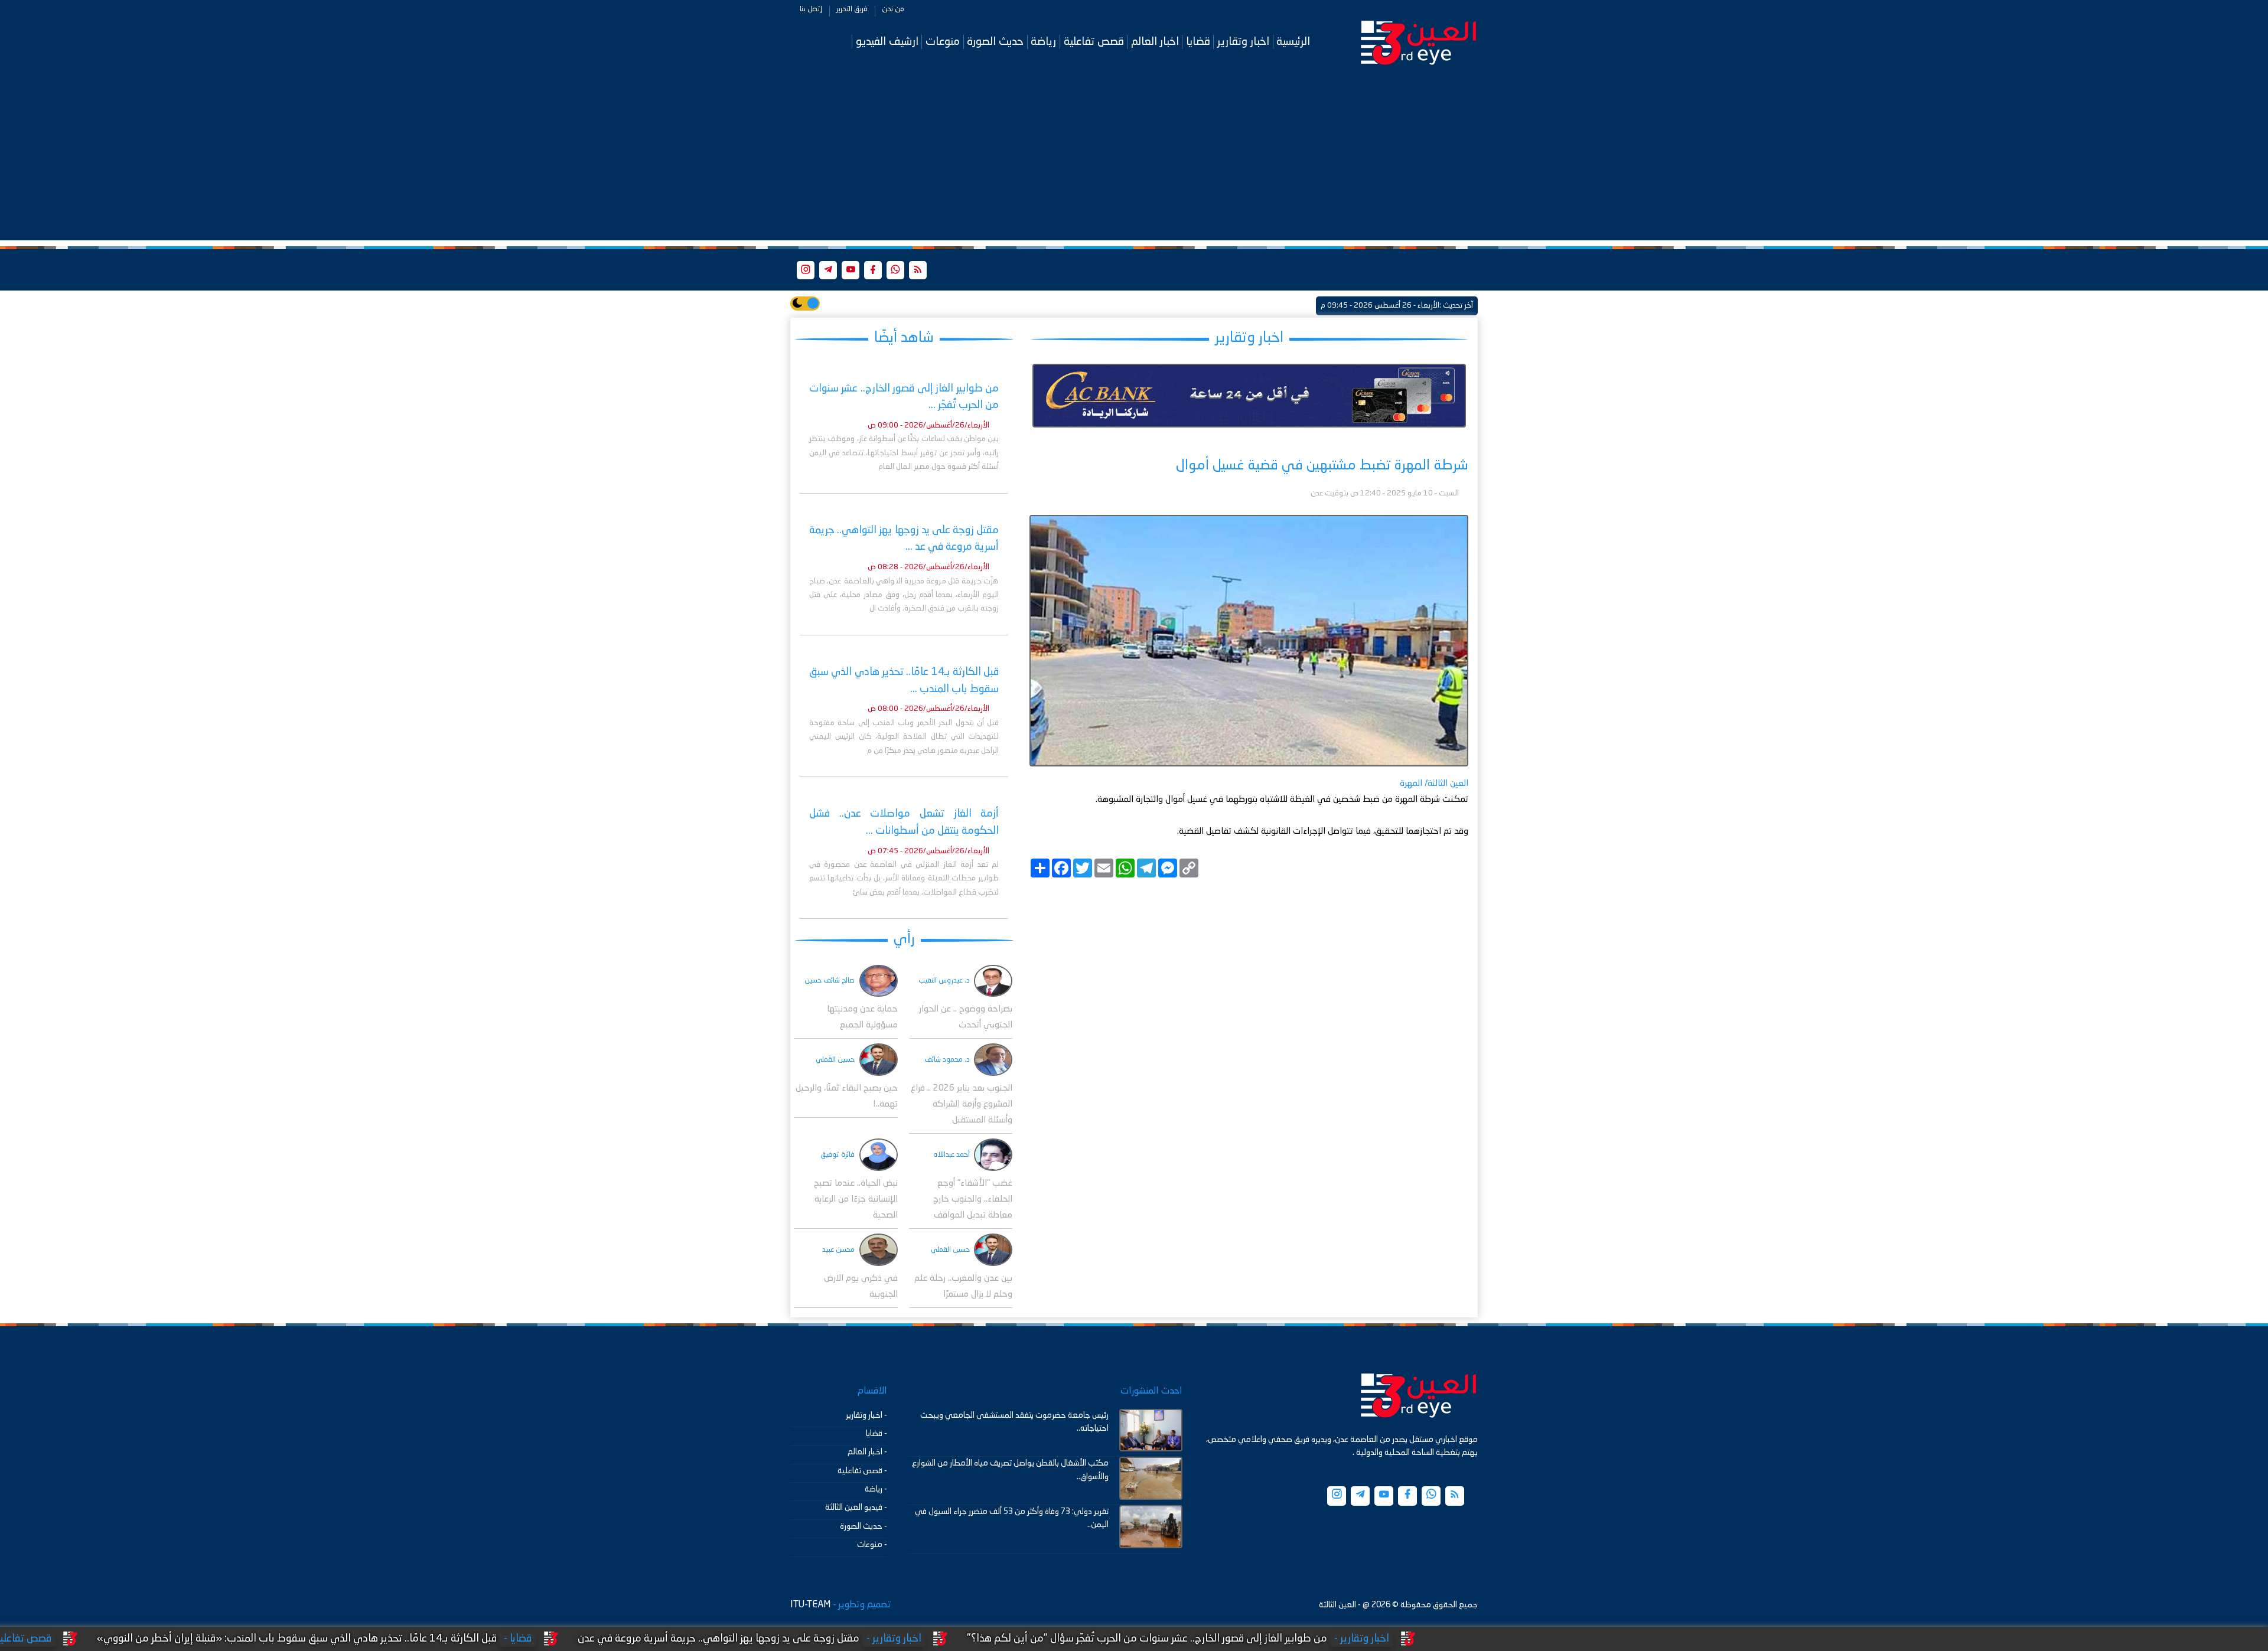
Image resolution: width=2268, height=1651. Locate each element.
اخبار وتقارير (1243, 42)
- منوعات (872, 1545)
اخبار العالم (1155, 42)
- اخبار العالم (867, 1452)
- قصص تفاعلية (862, 1471)
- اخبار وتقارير (866, 1415)
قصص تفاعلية (1094, 42)
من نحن (893, 9)
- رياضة (876, 1489)
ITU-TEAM (810, 1605)
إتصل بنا (811, 9)
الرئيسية (1293, 42)
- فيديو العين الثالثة (856, 1508)
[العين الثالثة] (1419, 42)
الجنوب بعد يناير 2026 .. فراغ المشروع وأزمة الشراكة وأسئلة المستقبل (962, 1105)
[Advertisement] (1134, 158)
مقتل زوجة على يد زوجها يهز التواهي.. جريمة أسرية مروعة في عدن (870, 1639)
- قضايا (876, 1434)
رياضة (1043, 42)
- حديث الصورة (863, 1526)
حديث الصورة (995, 42)
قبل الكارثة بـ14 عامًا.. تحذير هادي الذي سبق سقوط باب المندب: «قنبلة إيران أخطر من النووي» (449, 1639)
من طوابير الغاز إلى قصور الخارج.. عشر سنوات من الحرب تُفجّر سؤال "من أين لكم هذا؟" (1299, 1639)
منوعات (943, 42)
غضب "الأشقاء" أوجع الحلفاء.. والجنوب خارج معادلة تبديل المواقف (973, 1200)
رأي (904, 939)
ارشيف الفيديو (887, 42)
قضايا (1198, 42)
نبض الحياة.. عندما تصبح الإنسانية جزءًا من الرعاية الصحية (856, 1200)
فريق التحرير (852, 9)
